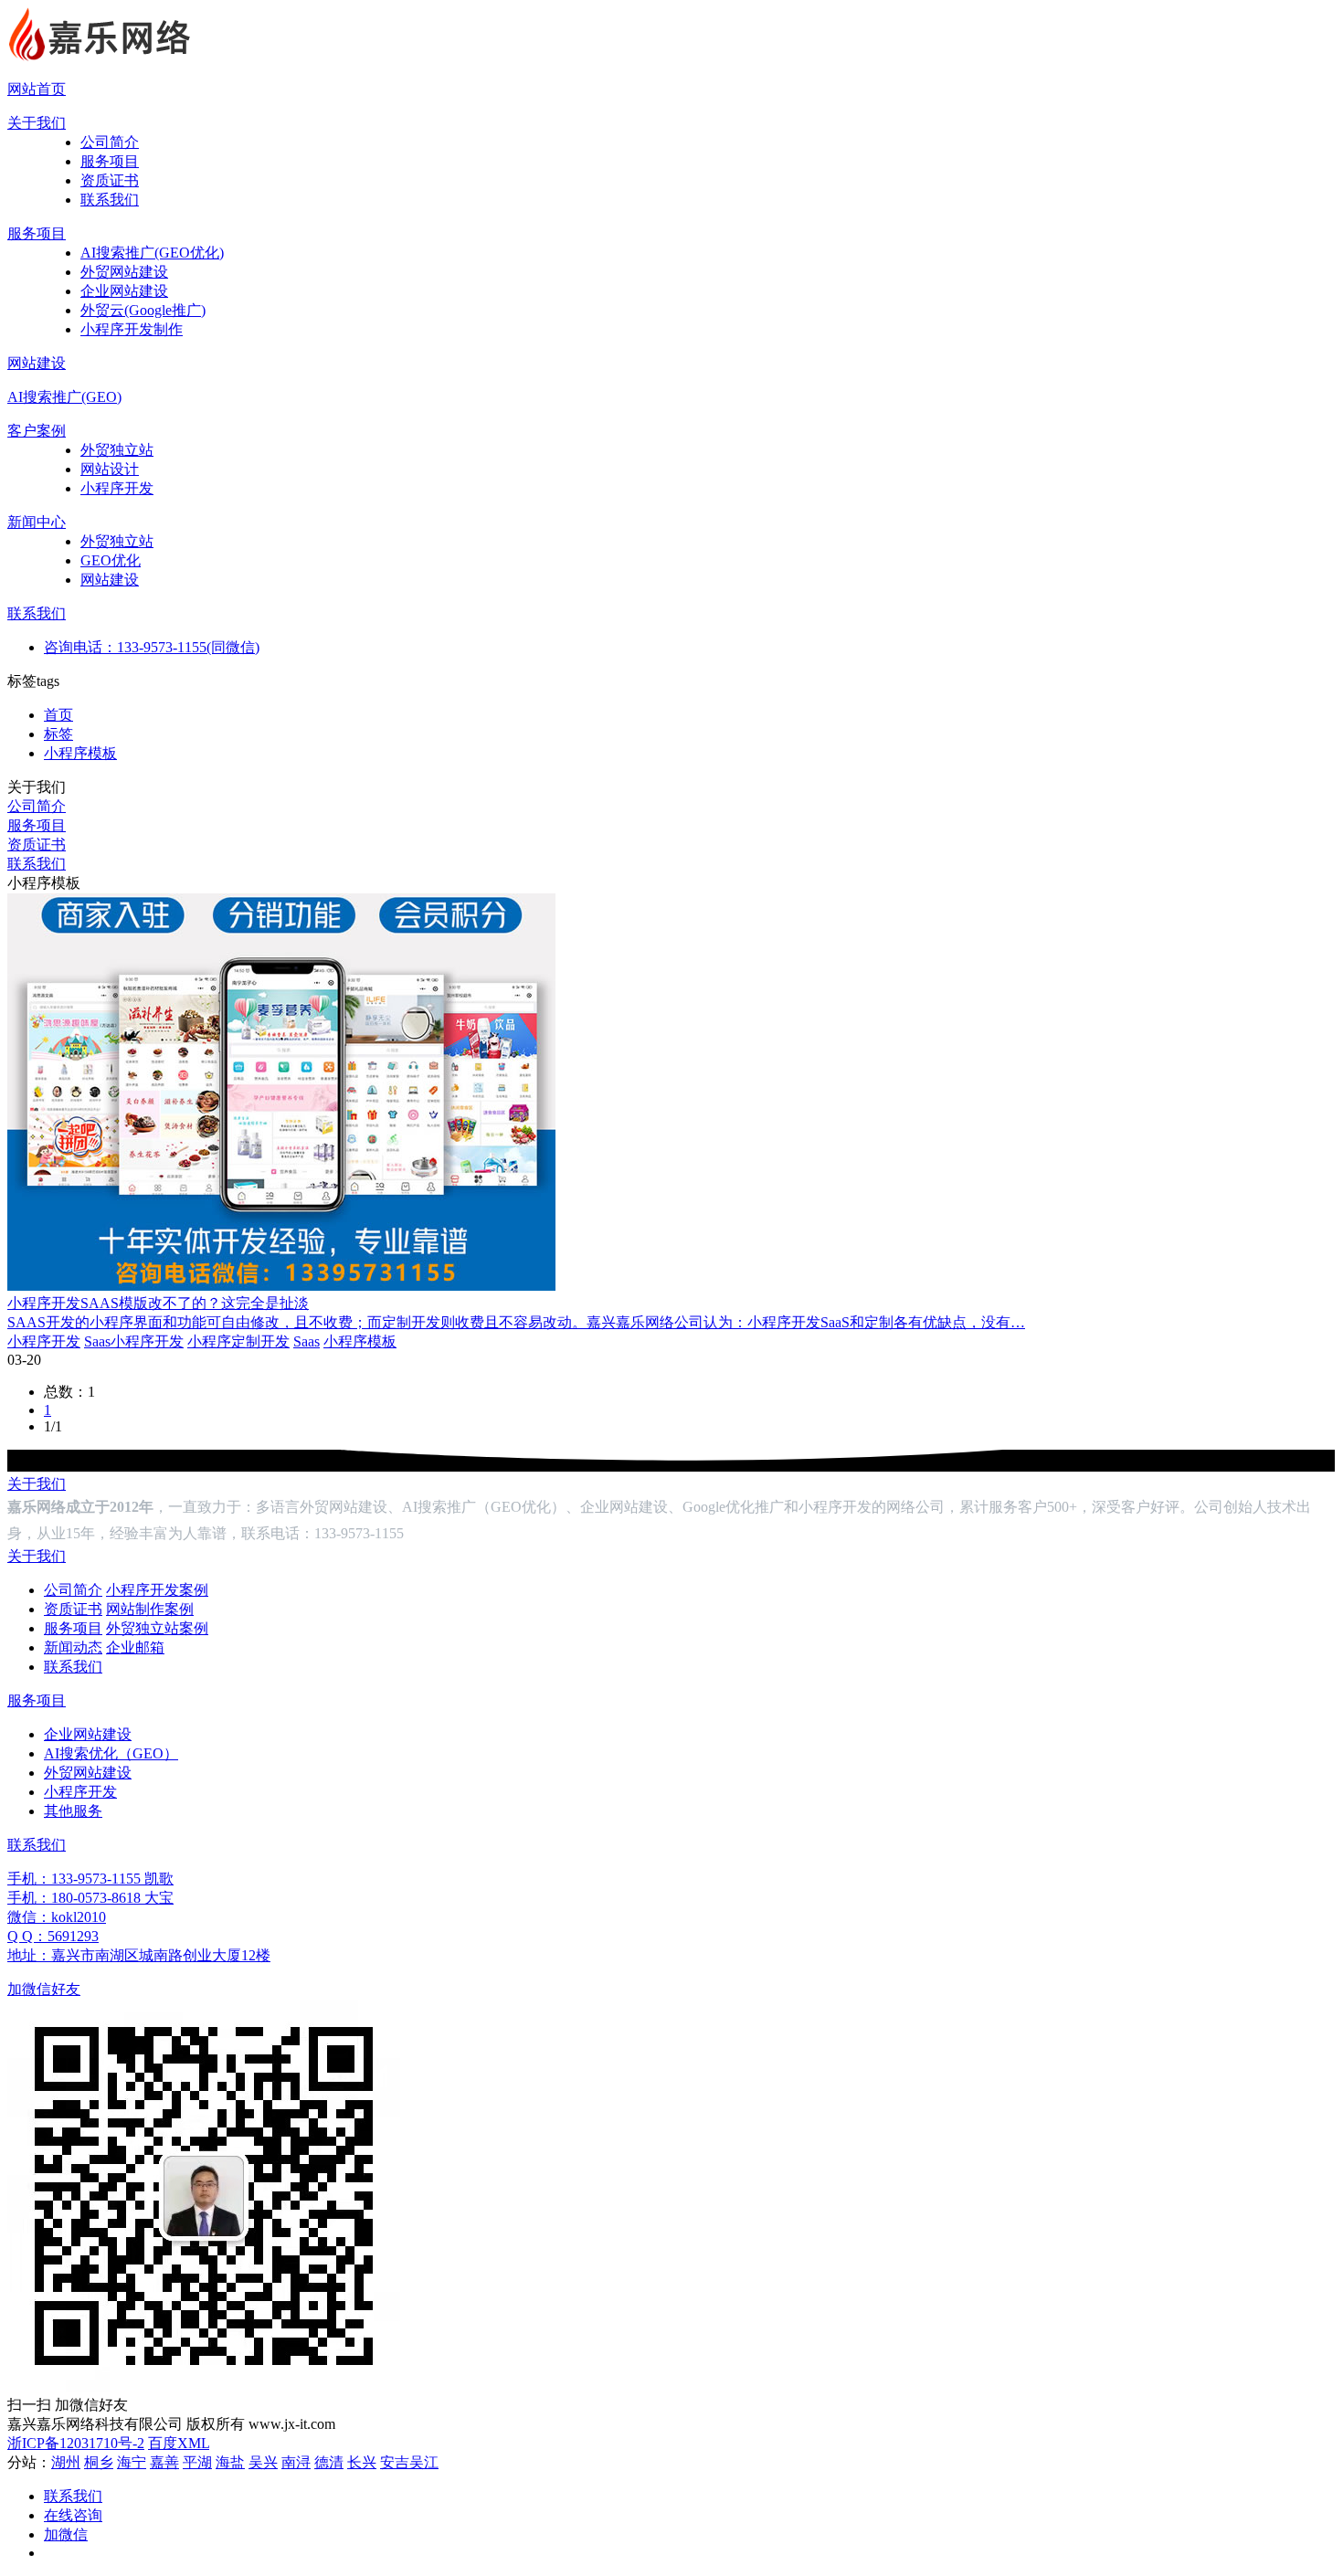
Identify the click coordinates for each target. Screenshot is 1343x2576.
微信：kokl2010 (57, 1917)
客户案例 (37, 431)
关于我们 (37, 123)
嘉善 (164, 2462)
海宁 (132, 2462)
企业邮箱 (135, 1647)
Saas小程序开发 (134, 1341)
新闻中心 (37, 522)
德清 (329, 2462)
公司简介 (110, 142)
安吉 (395, 2462)
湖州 (66, 2462)
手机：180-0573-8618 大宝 (90, 1898)
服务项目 (110, 161)
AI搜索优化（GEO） (111, 1753)
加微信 (66, 2534)
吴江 (424, 2462)
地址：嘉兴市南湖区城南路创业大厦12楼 (139, 1955)
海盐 (230, 2462)
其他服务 (73, 1811)
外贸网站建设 (124, 272)
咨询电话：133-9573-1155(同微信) (152, 647)
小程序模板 (80, 753)
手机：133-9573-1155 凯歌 (90, 1879)
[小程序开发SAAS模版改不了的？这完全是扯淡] (281, 1286)
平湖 (197, 2462)
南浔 (296, 2462)
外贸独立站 (117, 450)
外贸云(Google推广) (143, 310)
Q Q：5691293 (53, 1936)
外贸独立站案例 (157, 1628)
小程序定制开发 (238, 1341)
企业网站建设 (124, 291)
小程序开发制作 (132, 329)
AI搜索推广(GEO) (64, 397)
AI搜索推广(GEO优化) (152, 253)
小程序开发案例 (157, 1590)
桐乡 (99, 2462)
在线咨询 (73, 2515)
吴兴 (263, 2462)
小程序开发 (117, 488)
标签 (58, 734)
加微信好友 (44, 1989)
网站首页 (37, 89)
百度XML (179, 2443)
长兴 (362, 2462)
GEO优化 (111, 560)
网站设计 (110, 469)
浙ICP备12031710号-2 (76, 2443)
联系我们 (110, 200)
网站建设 (37, 363)
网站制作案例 (150, 1609)
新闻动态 (73, 1647)
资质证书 (110, 180)
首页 (58, 715)
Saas (307, 1341)
